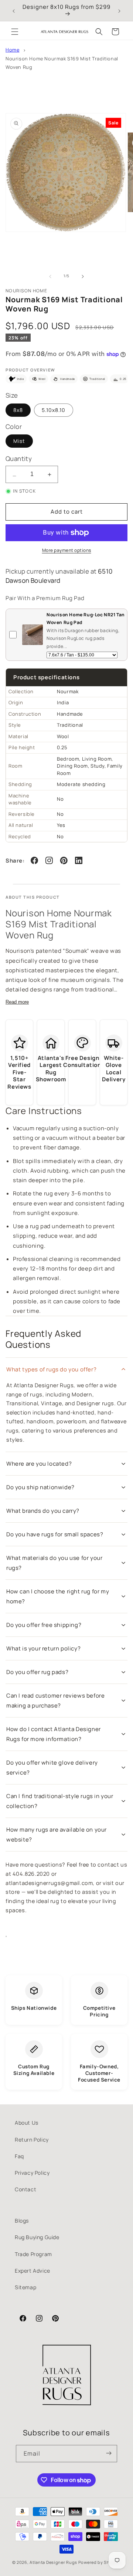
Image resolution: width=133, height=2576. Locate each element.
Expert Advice (33, 2271)
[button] (15, 32)
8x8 (18, 410)
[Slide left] (50, 276)
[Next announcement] (119, 11)
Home (12, 50)
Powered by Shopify (100, 2562)
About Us (27, 2123)
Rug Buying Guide (37, 2237)
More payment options (67, 550)
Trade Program (33, 2254)
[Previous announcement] (14, 11)
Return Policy (32, 2140)
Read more (17, 1002)
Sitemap (25, 2287)
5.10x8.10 (54, 410)
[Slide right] (83, 276)
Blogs (22, 2221)
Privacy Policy (32, 2173)
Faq (19, 2156)
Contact (25, 2189)
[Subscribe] (109, 2454)
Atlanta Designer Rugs (53, 2562)
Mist (19, 441)
